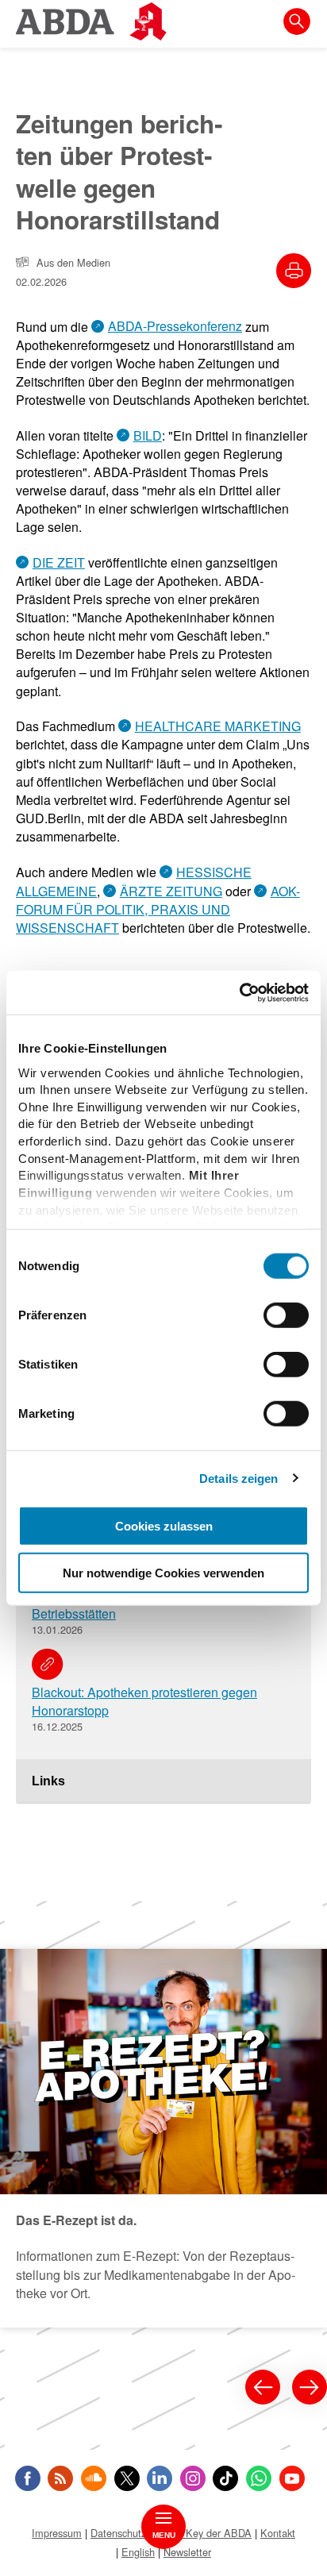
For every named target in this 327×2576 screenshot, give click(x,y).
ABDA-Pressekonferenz (175, 326)
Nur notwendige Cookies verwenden (163, 1573)
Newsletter (187, 2552)
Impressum (57, 2533)
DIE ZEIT (59, 562)
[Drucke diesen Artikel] (294, 271)
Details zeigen (239, 1478)
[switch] (286, 1315)
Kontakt (278, 2533)
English (138, 2552)
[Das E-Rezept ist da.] (163, 2138)
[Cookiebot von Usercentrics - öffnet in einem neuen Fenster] (239, 992)
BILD (148, 435)
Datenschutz (118, 2533)
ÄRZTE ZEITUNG (171, 891)
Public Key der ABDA (203, 2533)
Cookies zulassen (164, 1526)
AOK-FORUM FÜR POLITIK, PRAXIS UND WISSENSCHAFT (158, 909)
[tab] (163, 1781)
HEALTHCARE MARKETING (218, 726)
